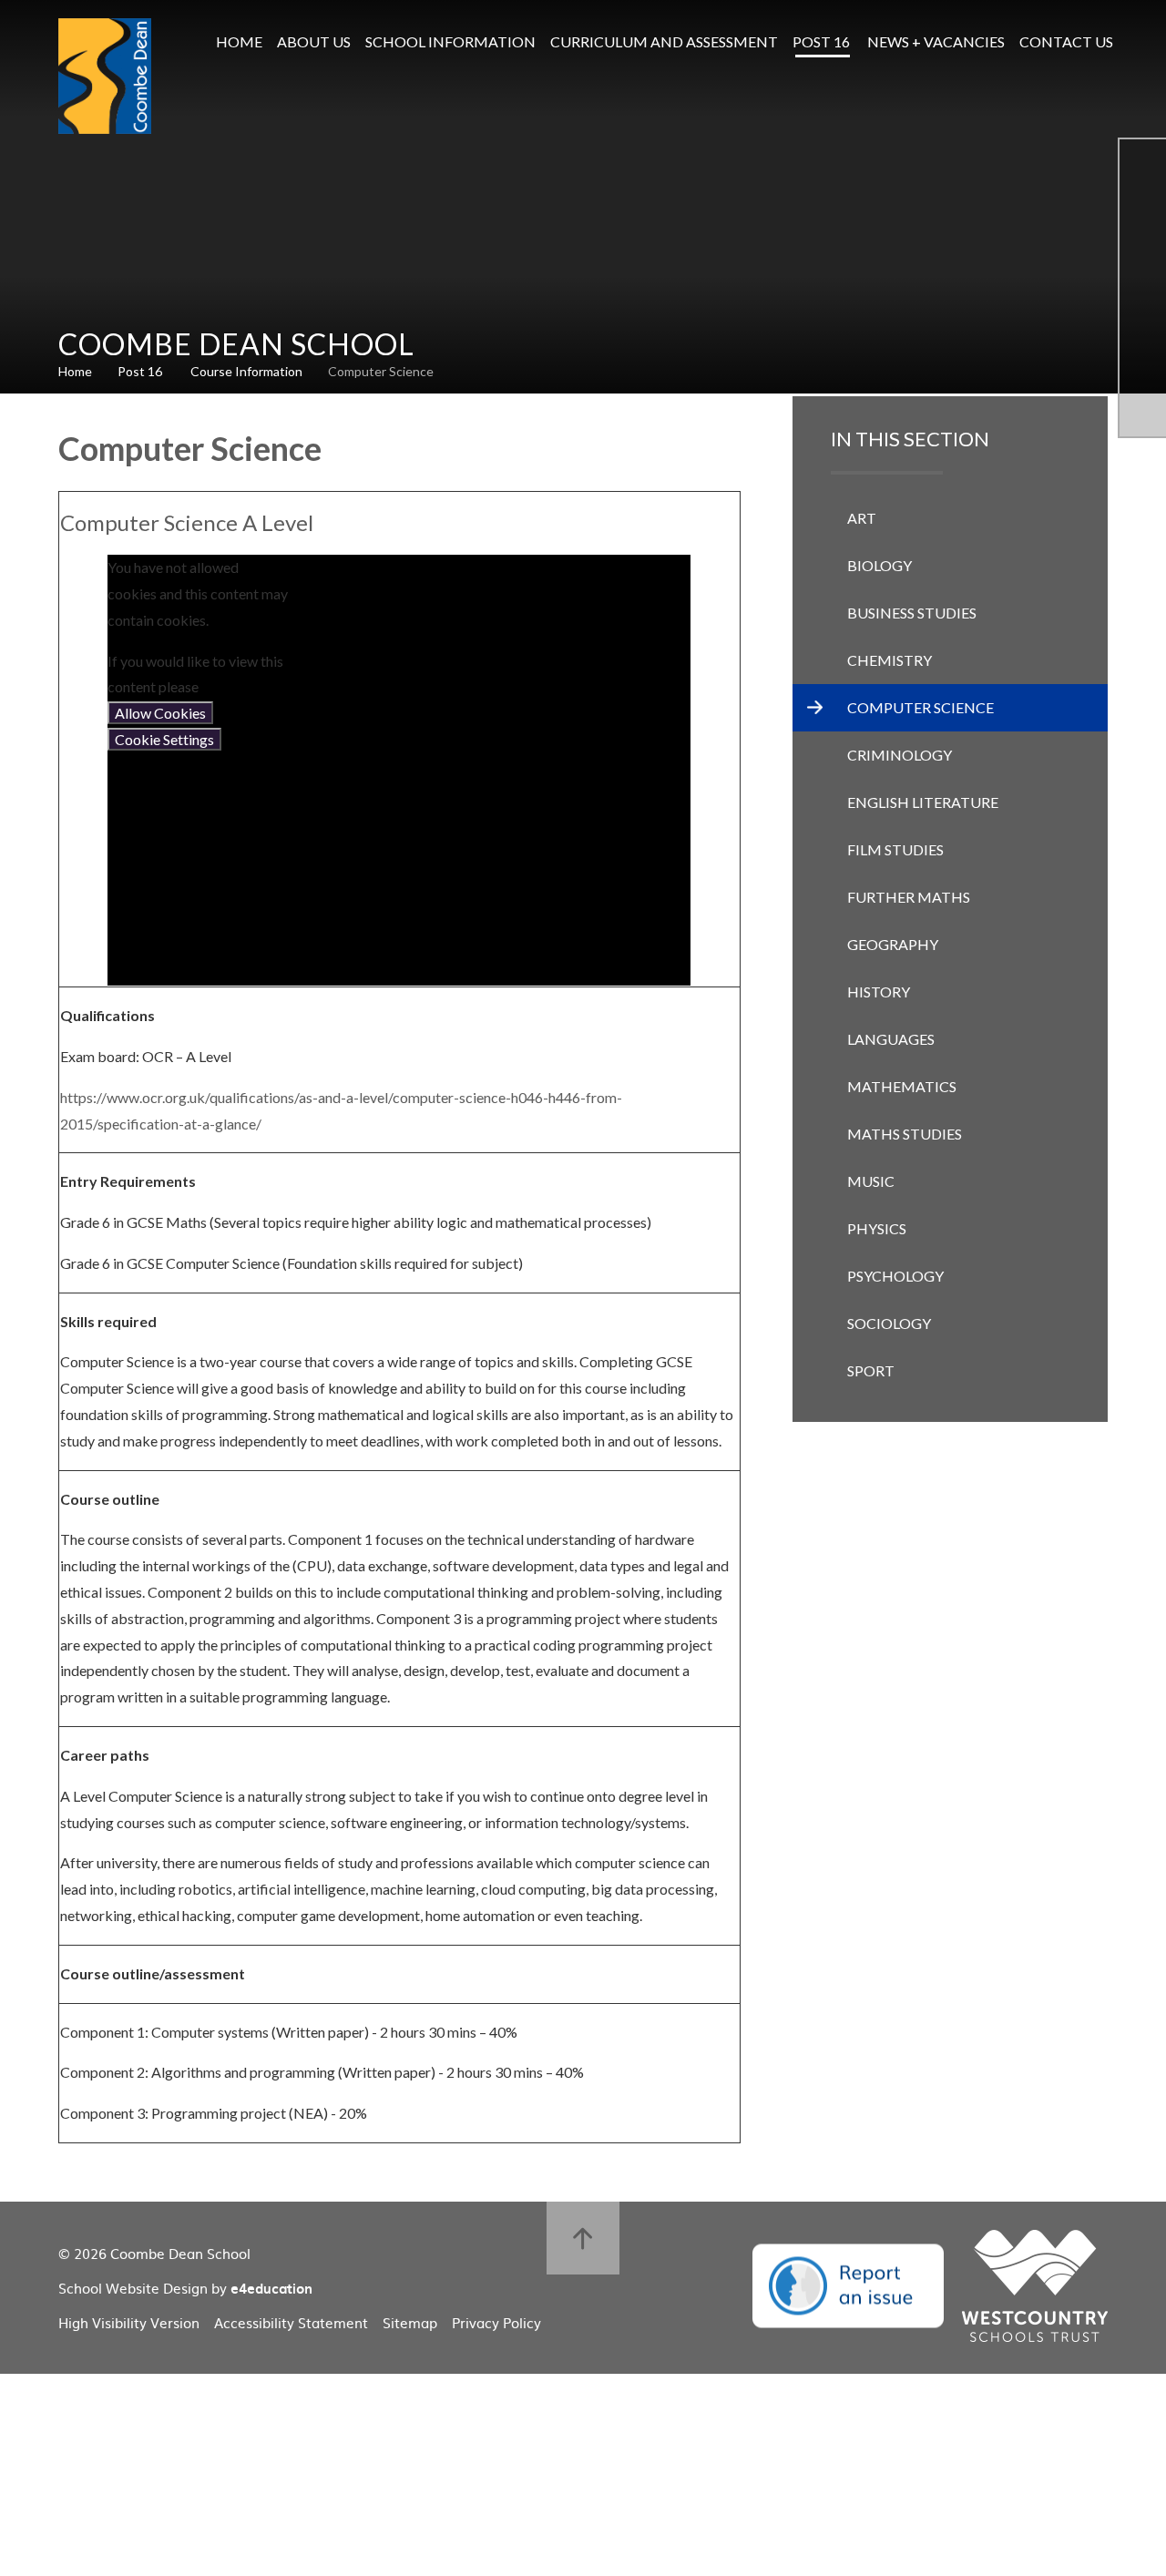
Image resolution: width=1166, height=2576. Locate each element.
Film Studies (895, 849)
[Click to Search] (1148, 42)
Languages (891, 1039)
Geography (893, 944)
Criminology (900, 755)
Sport (871, 1370)
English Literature (923, 802)
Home (75, 371)
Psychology (895, 1276)
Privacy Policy (496, 2322)
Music (871, 1181)
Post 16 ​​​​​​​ (141, 371)
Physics (877, 1228)
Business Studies (912, 613)
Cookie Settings (164, 739)
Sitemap (410, 2322)
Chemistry (890, 660)
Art (862, 518)
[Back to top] (583, 2238)
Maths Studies (905, 1134)
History (879, 992)
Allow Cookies (160, 713)
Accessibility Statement (291, 2322)
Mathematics (902, 1086)
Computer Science (381, 371)
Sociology (889, 1323)
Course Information (246, 371)
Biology (880, 565)
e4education (271, 2288)
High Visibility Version (129, 2322)
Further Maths (909, 897)
